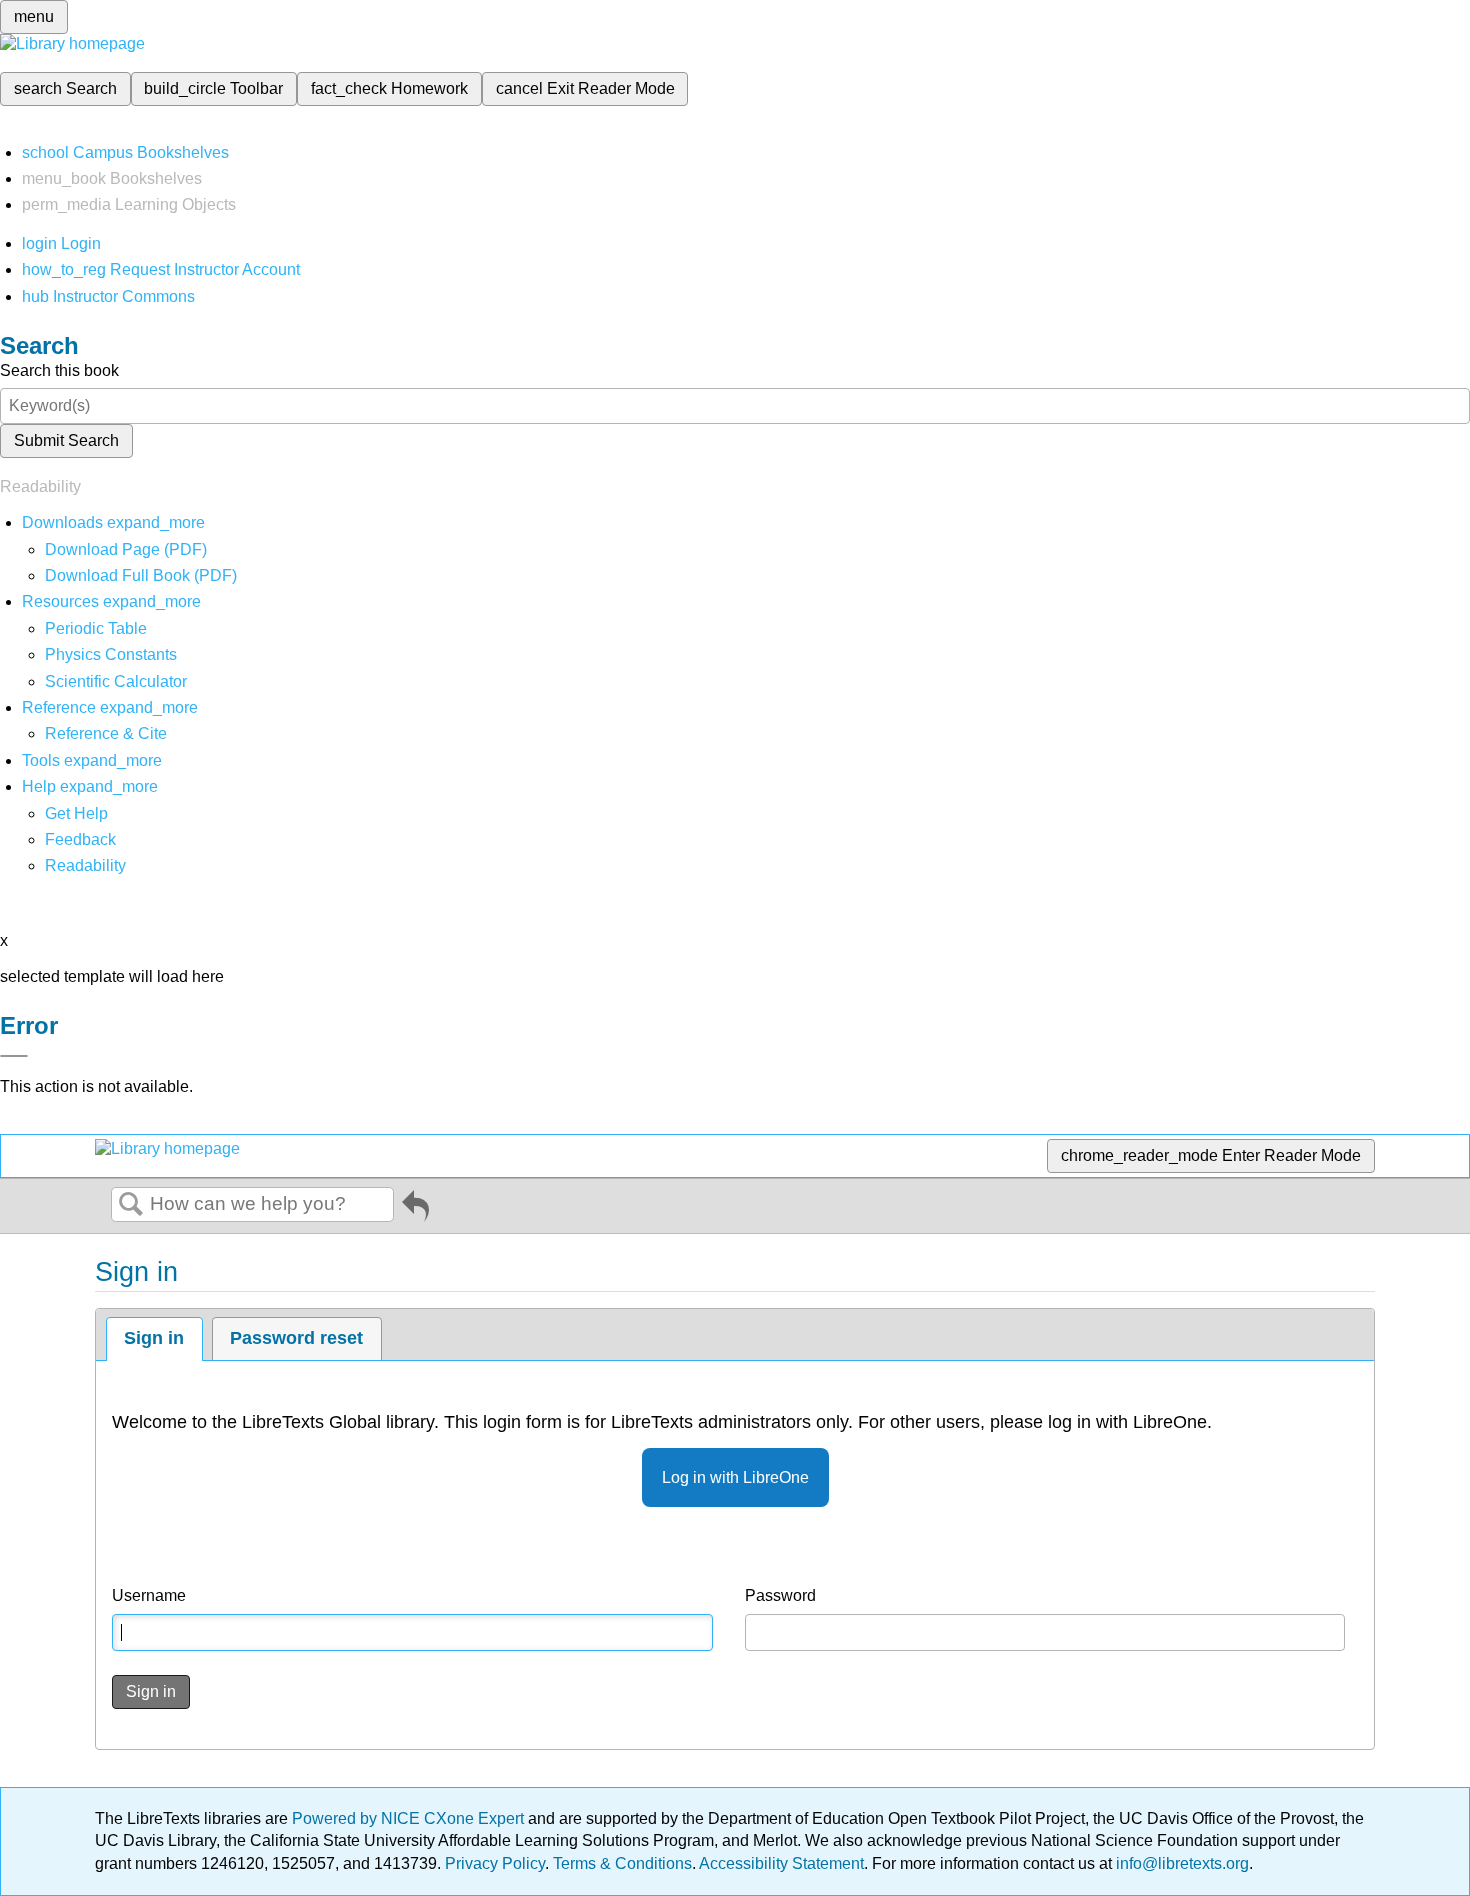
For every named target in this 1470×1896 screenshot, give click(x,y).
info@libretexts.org (1180, 1863)
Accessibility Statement (781, 1863)
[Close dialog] (14, 1056)
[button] (80, 839)
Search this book (59, 370)
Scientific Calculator (116, 681)
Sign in (154, 1338)
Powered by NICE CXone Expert (410, 1818)
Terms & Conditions (622, 1863)
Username (149, 1595)
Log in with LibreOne (735, 1477)
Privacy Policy (495, 1863)
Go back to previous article (415, 1210)
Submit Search (66, 440)
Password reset (296, 1338)
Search (131, 1205)
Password (780, 1595)
